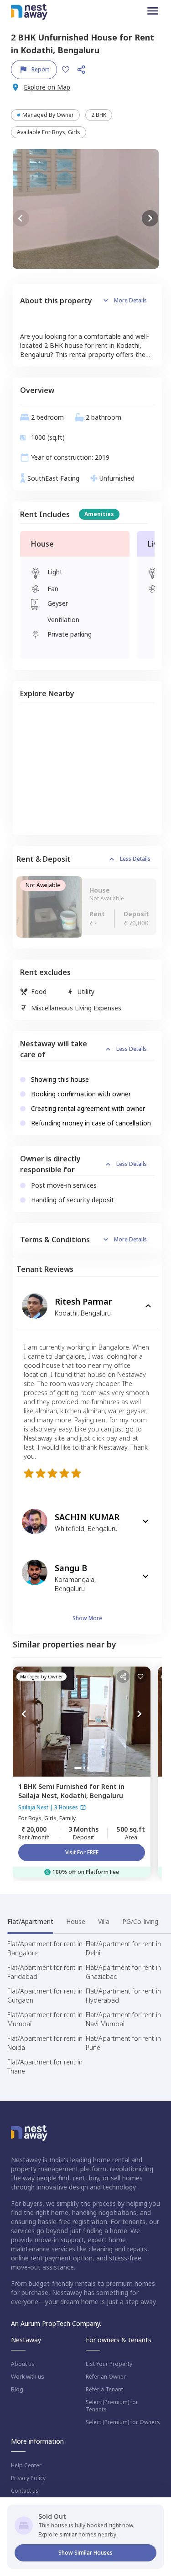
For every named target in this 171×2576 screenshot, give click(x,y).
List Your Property (109, 2364)
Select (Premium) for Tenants (112, 2406)
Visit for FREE (82, 1852)
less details (135, 859)
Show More (87, 1618)
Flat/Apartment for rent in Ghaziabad (123, 1972)
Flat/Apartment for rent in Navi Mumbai (123, 2019)
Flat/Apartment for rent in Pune (123, 2043)
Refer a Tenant (104, 2390)
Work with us (28, 2377)
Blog (17, 2390)
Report (40, 69)
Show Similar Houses (85, 2553)
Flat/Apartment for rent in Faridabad (45, 1972)
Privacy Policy (28, 2478)
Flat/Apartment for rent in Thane (45, 2066)
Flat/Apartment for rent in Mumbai (45, 2019)
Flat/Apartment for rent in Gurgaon (45, 1996)
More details (130, 300)
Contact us (25, 2491)
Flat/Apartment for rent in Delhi (123, 1948)
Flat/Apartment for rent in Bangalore (45, 1948)
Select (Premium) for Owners (123, 2422)
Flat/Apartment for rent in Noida (45, 2043)
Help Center (26, 2466)
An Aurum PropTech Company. (56, 2323)
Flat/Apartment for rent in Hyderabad (123, 1996)
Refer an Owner (106, 2377)
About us (23, 2364)
